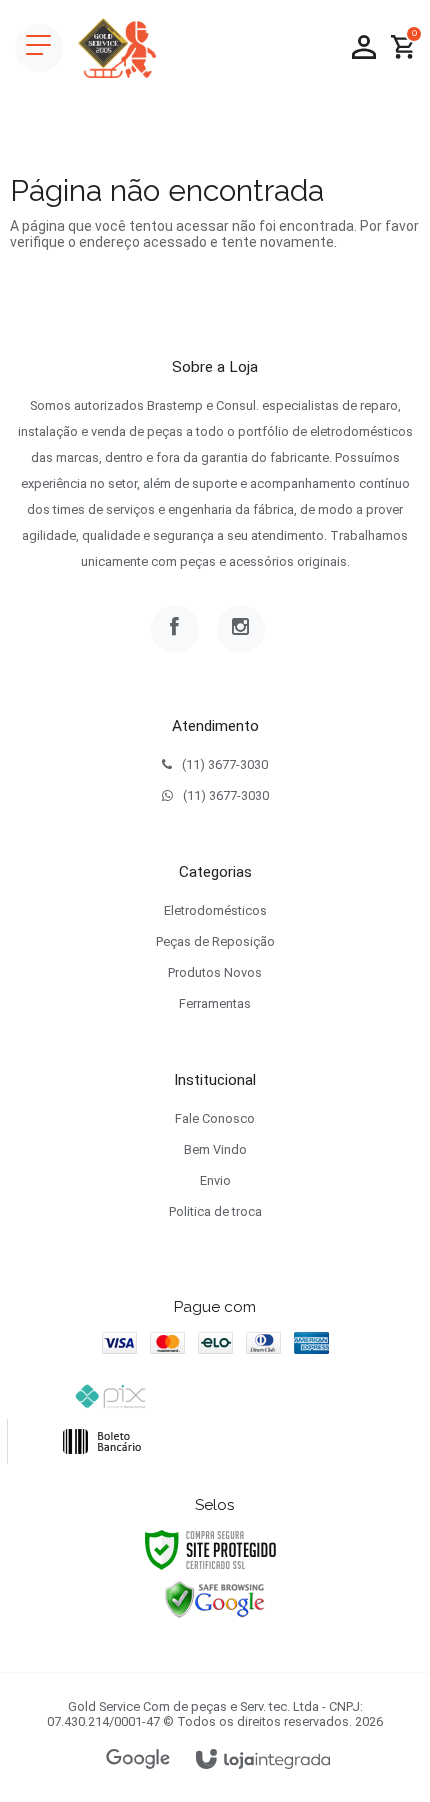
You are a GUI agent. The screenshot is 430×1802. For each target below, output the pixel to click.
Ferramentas (215, 1003)
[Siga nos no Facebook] (175, 629)
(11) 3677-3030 (225, 764)
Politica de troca (215, 1211)
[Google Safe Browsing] (215, 1599)
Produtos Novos (215, 972)
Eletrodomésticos (215, 910)
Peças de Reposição (215, 941)
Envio (215, 1180)
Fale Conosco (215, 1118)
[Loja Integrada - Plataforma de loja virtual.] (263, 1760)
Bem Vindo (215, 1149)
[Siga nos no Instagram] (241, 629)
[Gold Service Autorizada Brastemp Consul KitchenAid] (117, 48)
